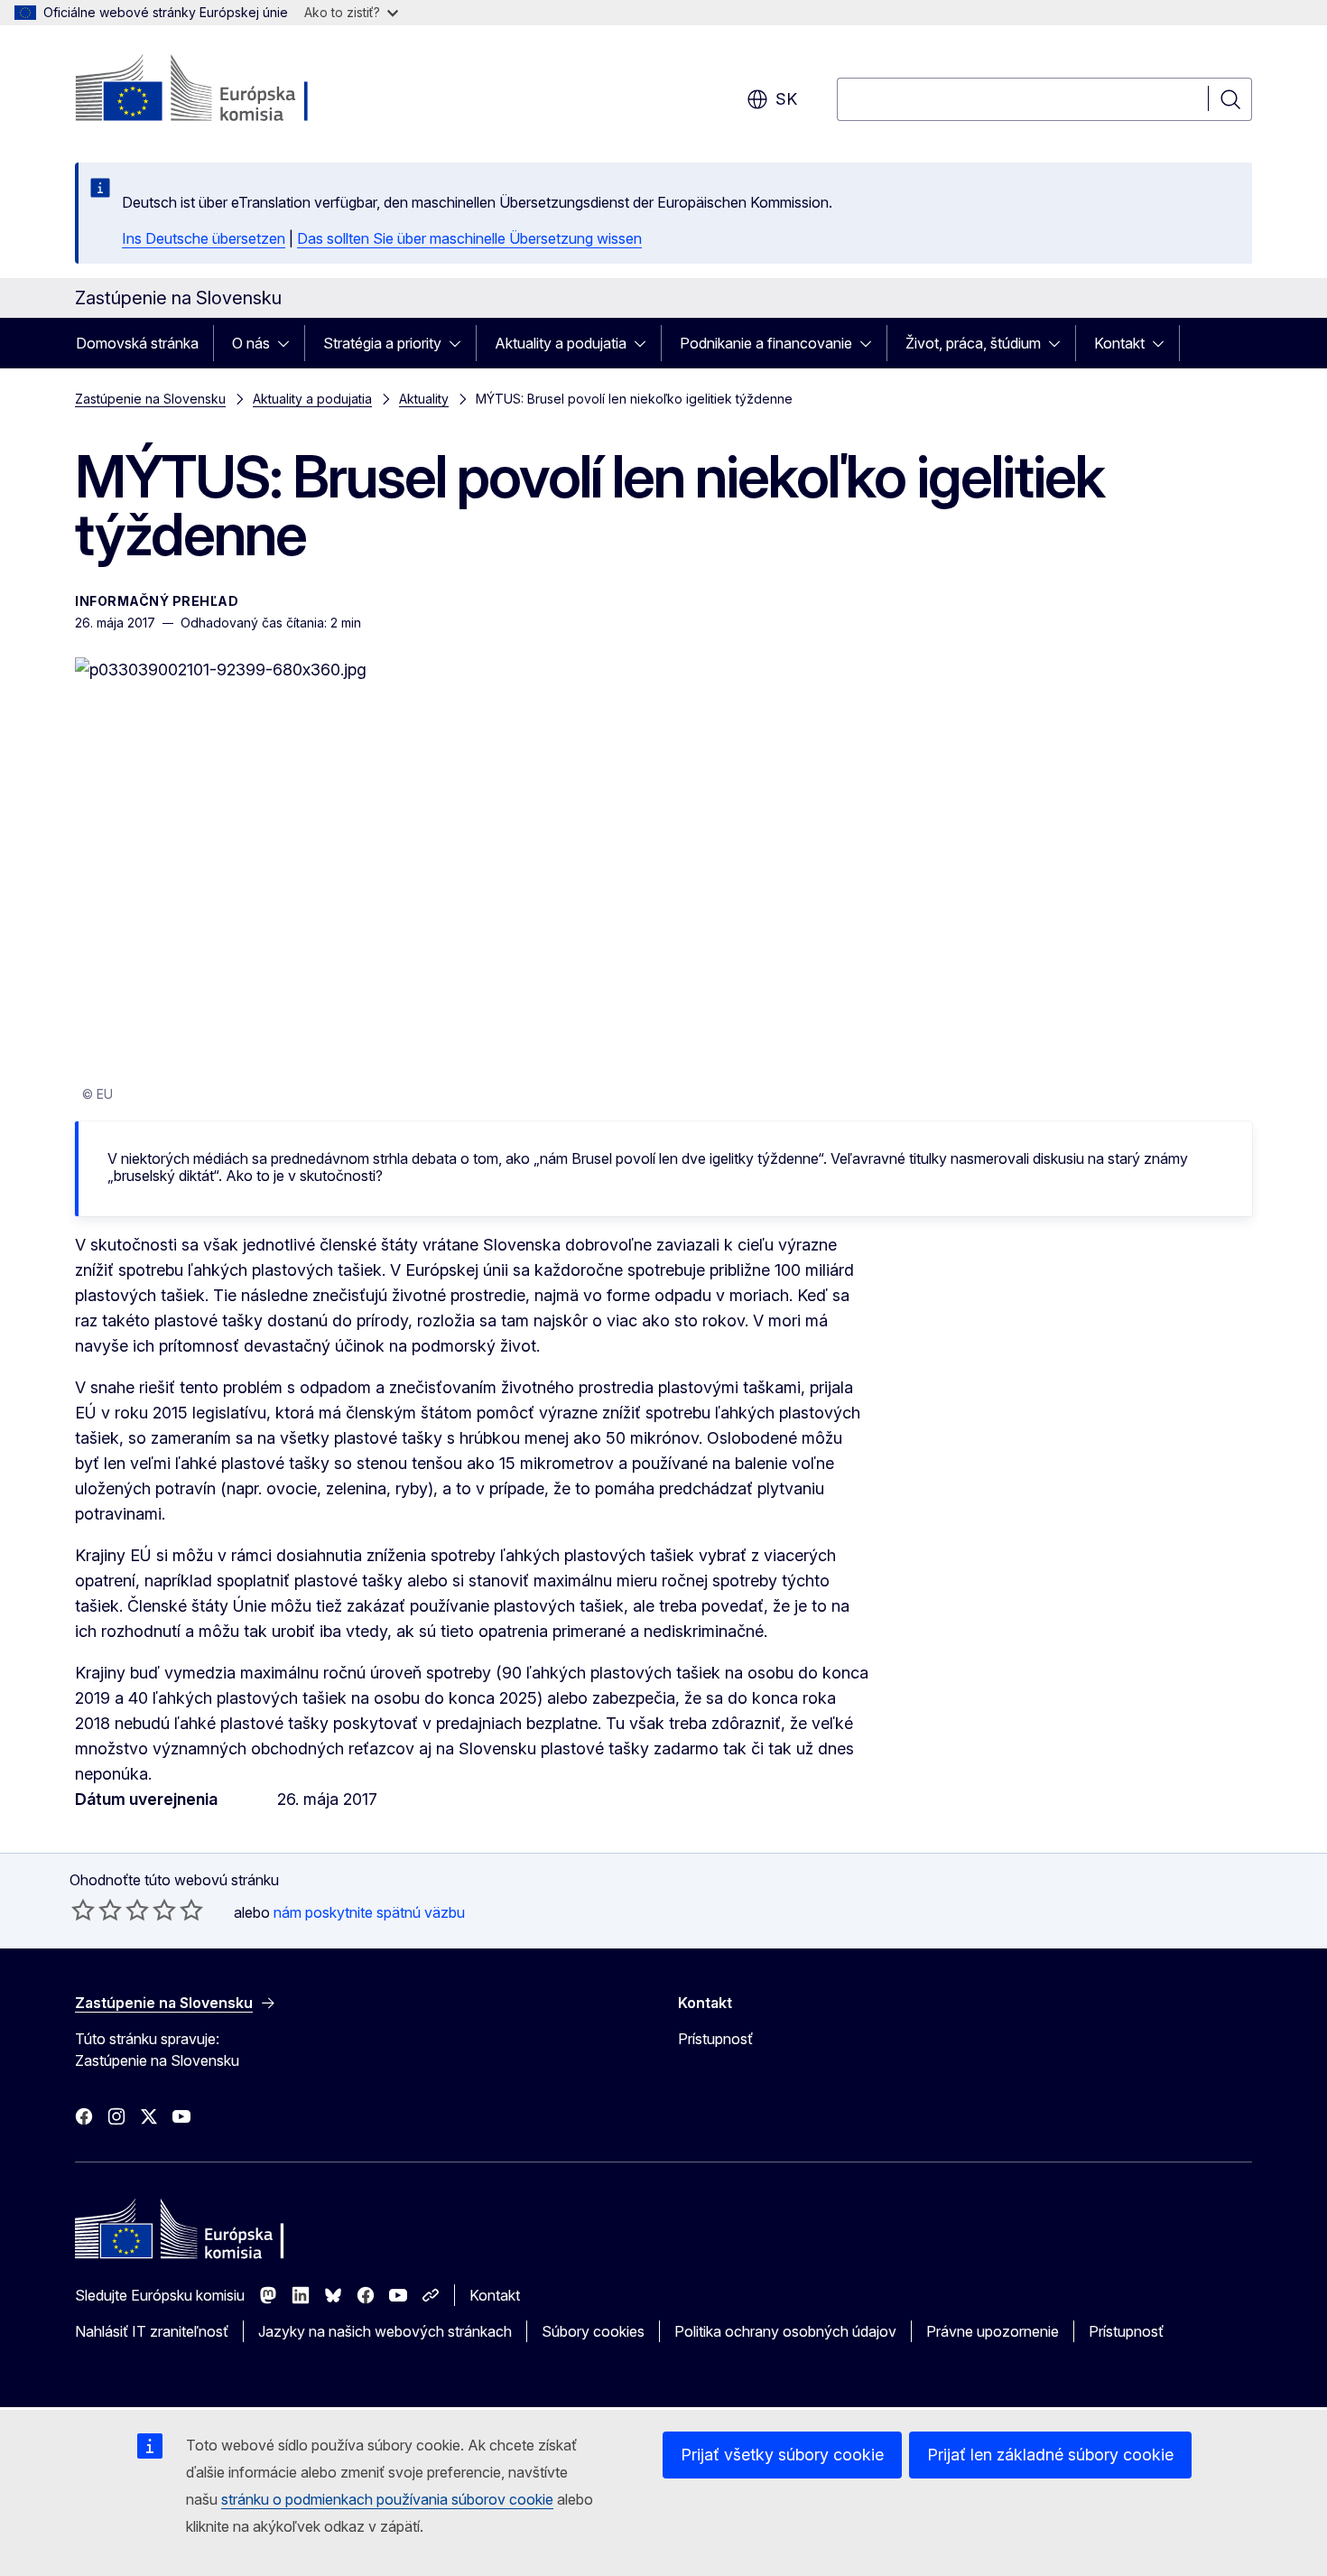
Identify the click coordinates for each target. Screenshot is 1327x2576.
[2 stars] (97, 1910)
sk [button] (786, 99)
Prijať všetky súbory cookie (782, 2455)
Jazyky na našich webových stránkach (385, 2331)
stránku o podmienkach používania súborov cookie (387, 2499)
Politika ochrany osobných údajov (785, 2331)
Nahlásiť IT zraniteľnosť (152, 2331)
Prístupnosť (715, 2039)
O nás (251, 343)
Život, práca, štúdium (973, 343)
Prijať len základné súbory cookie (1050, 2455)
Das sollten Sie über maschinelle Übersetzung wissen (469, 238)
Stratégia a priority (382, 343)
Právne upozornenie (993, 2331)
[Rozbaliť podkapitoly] (289, 343)
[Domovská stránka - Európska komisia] (221, 90)
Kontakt (1119, 343)
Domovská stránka (137, 343)
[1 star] (83, 1910)
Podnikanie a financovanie (766, 343)
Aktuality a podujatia (561, 343)
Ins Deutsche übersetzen (204, 238)
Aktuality (424, 399)
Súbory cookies (593, 2331)
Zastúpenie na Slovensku (150, 399)
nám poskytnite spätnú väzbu (369, 1912)
